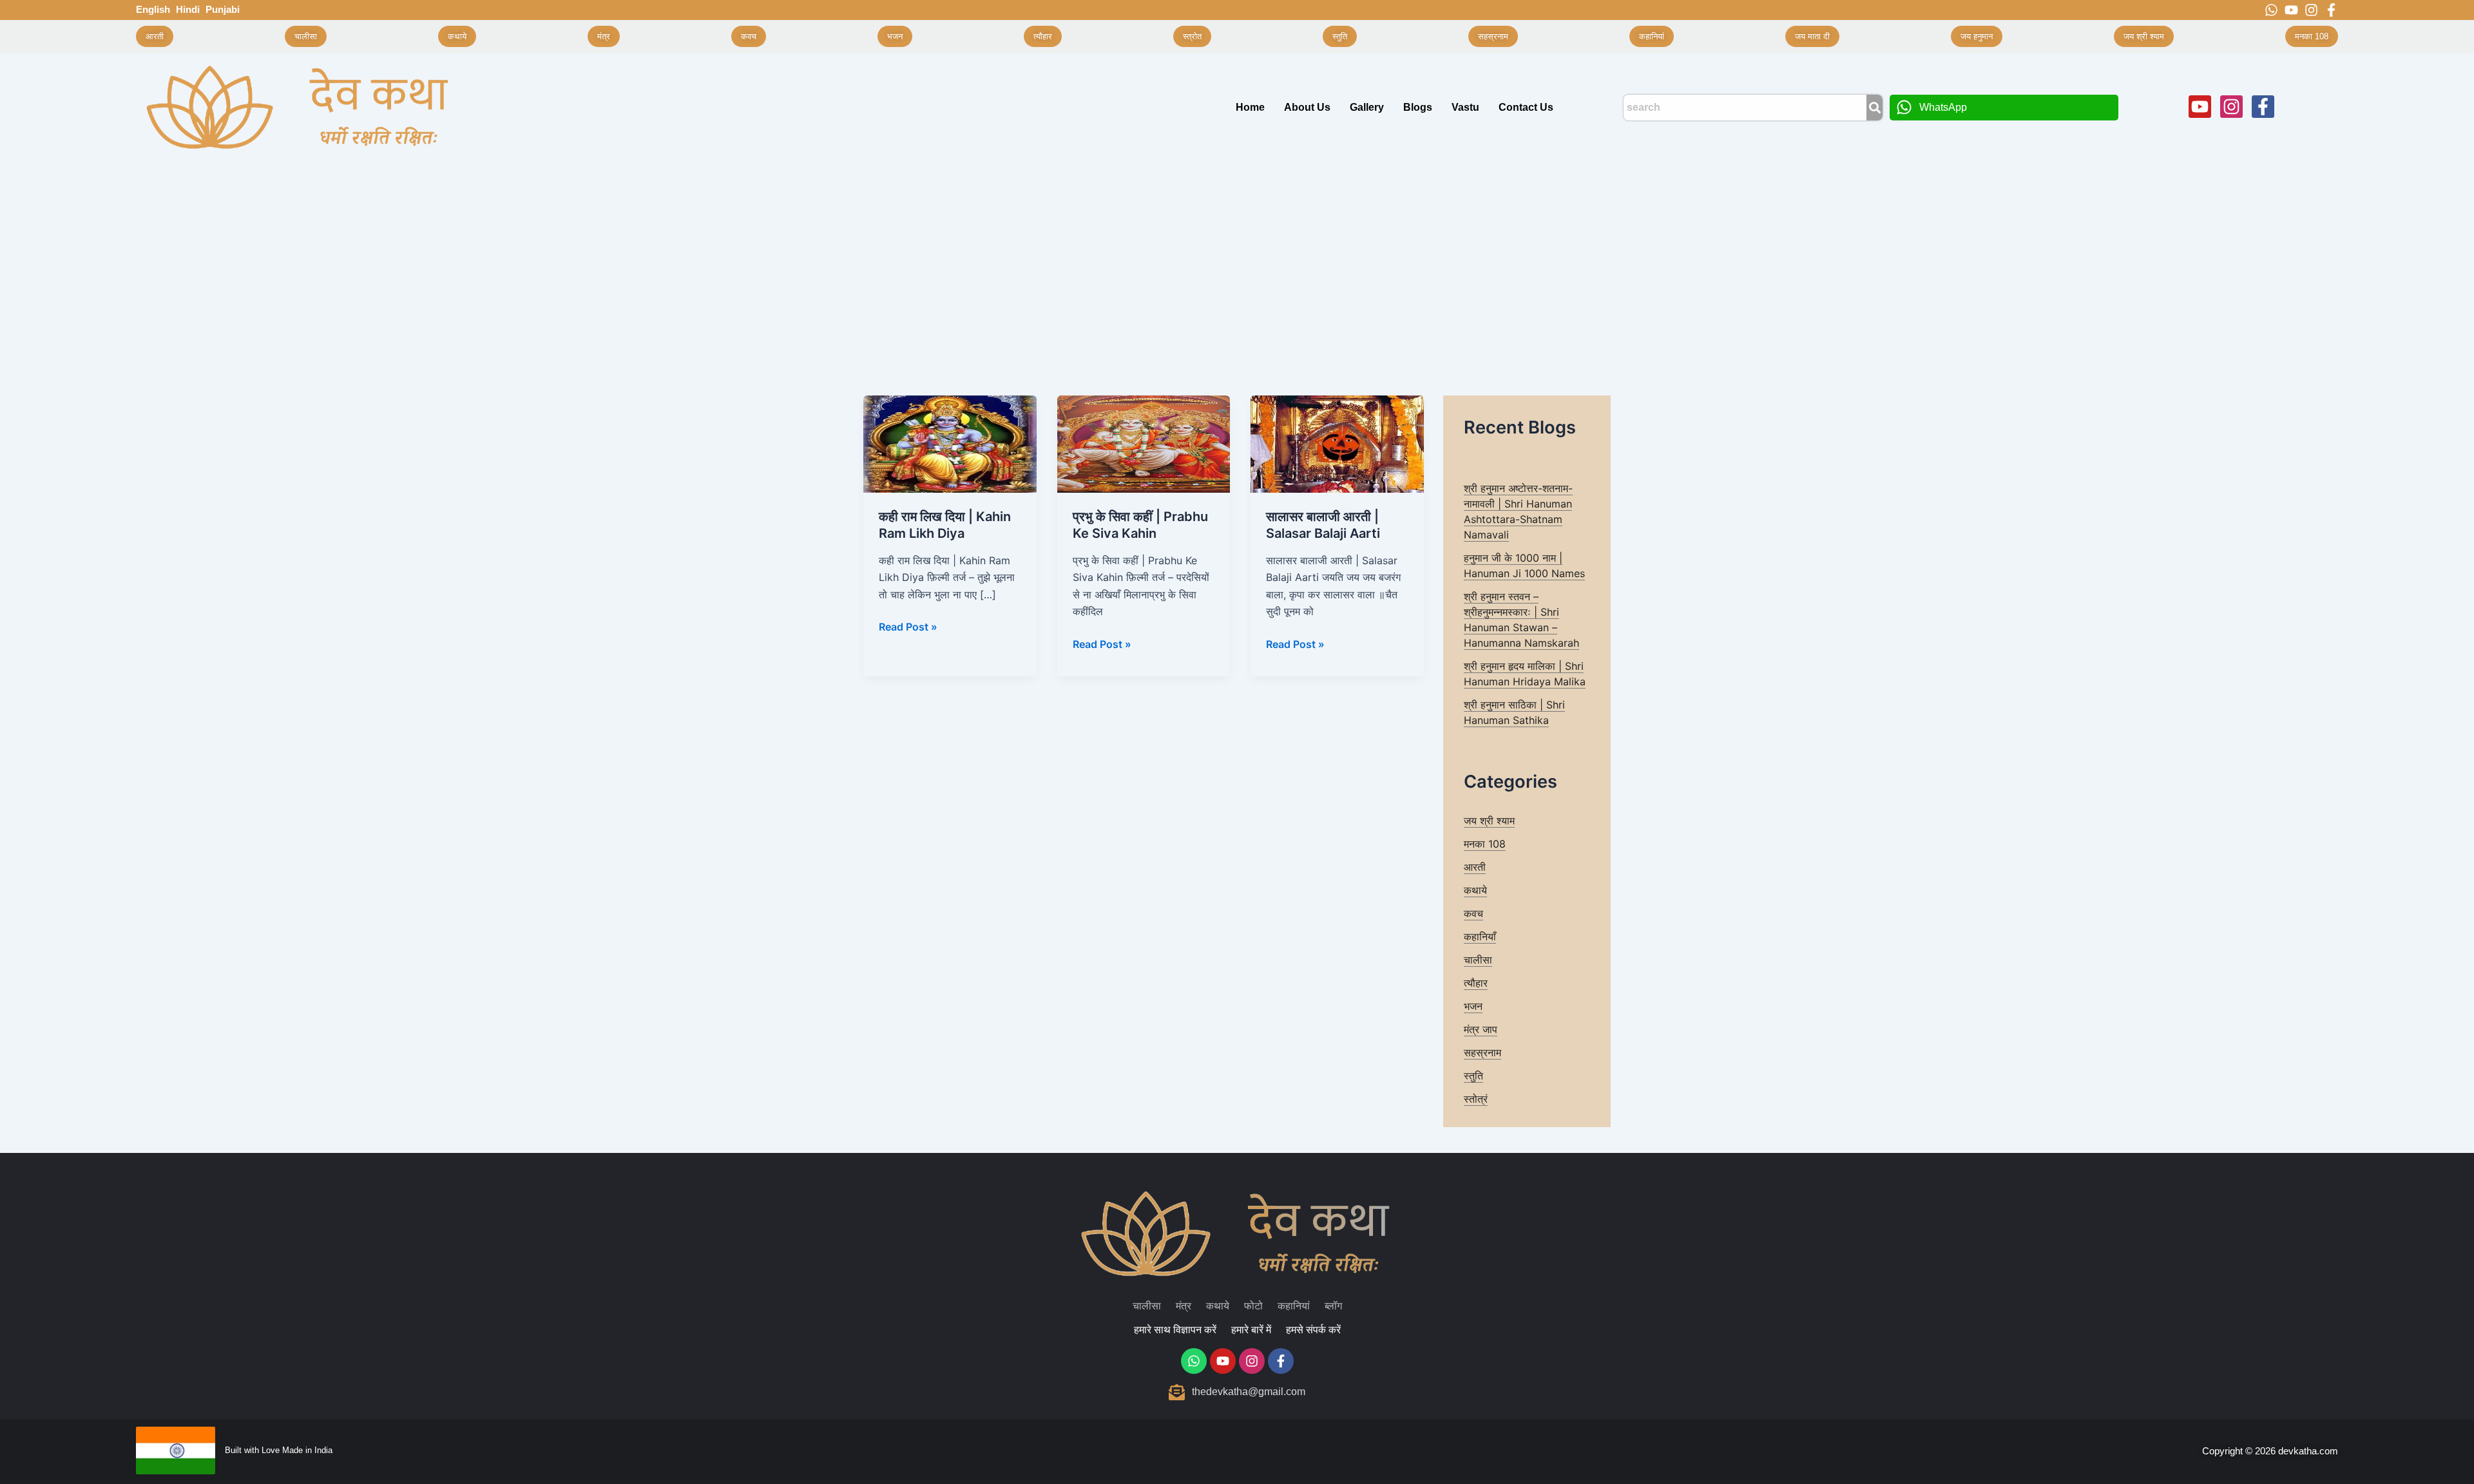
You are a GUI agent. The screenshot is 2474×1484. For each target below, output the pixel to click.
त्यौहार (1476, 983)
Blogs (1418, 107)
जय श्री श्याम (1489, 821)
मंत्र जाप (1481, 1029)
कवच (1473, 913)
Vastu (1465, 107)
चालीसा (1478, 960)
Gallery (1367, 107)
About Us (1307, 107)
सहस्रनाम (1482, 1052)
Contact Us (1526, 107)
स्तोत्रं (1476, 1099)
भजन (1473, 1006)
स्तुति (1473, 1076)
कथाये (1475, 890)
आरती (1475, 867)
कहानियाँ (1480, 937)
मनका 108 (1485, 844)
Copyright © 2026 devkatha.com (2270, 1451)
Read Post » (908, 626)
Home (1250, 107)
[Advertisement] (1237, 258)
